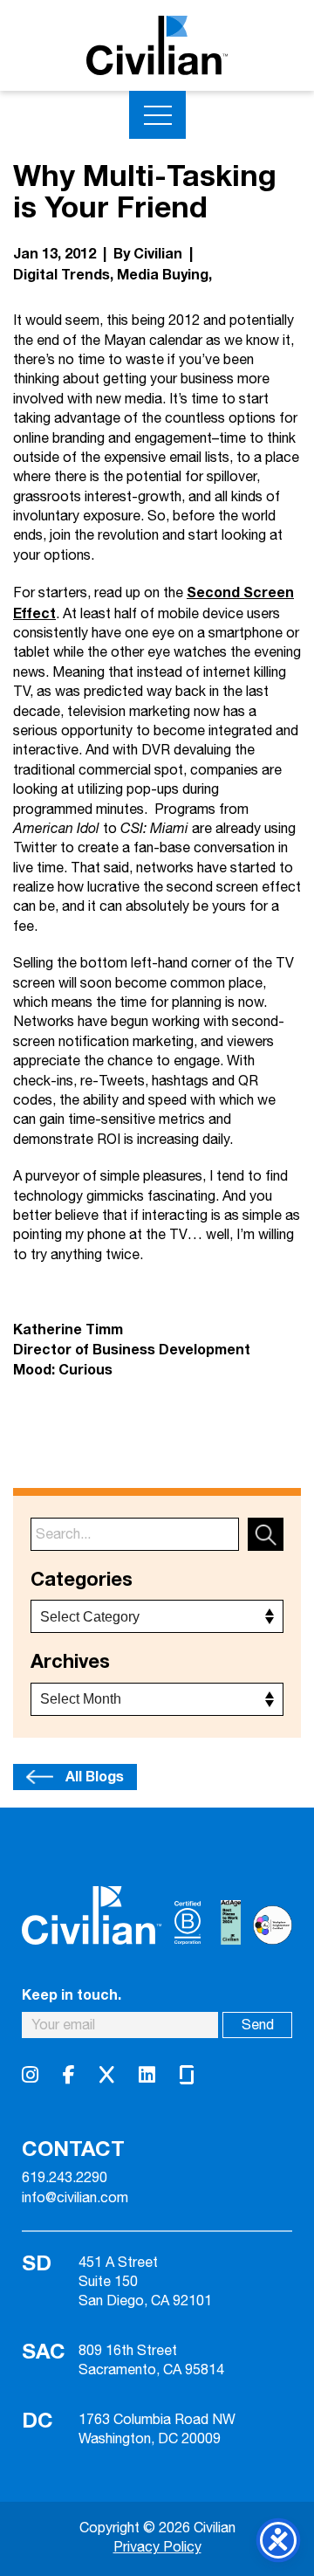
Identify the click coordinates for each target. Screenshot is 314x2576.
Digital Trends (61, 275)
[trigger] (157, 115)
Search (266, 1534)
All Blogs (95, 1777)
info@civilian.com (75, 2199)
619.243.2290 (65, 2179)
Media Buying (163, 275)
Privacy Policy (157, 2548)
